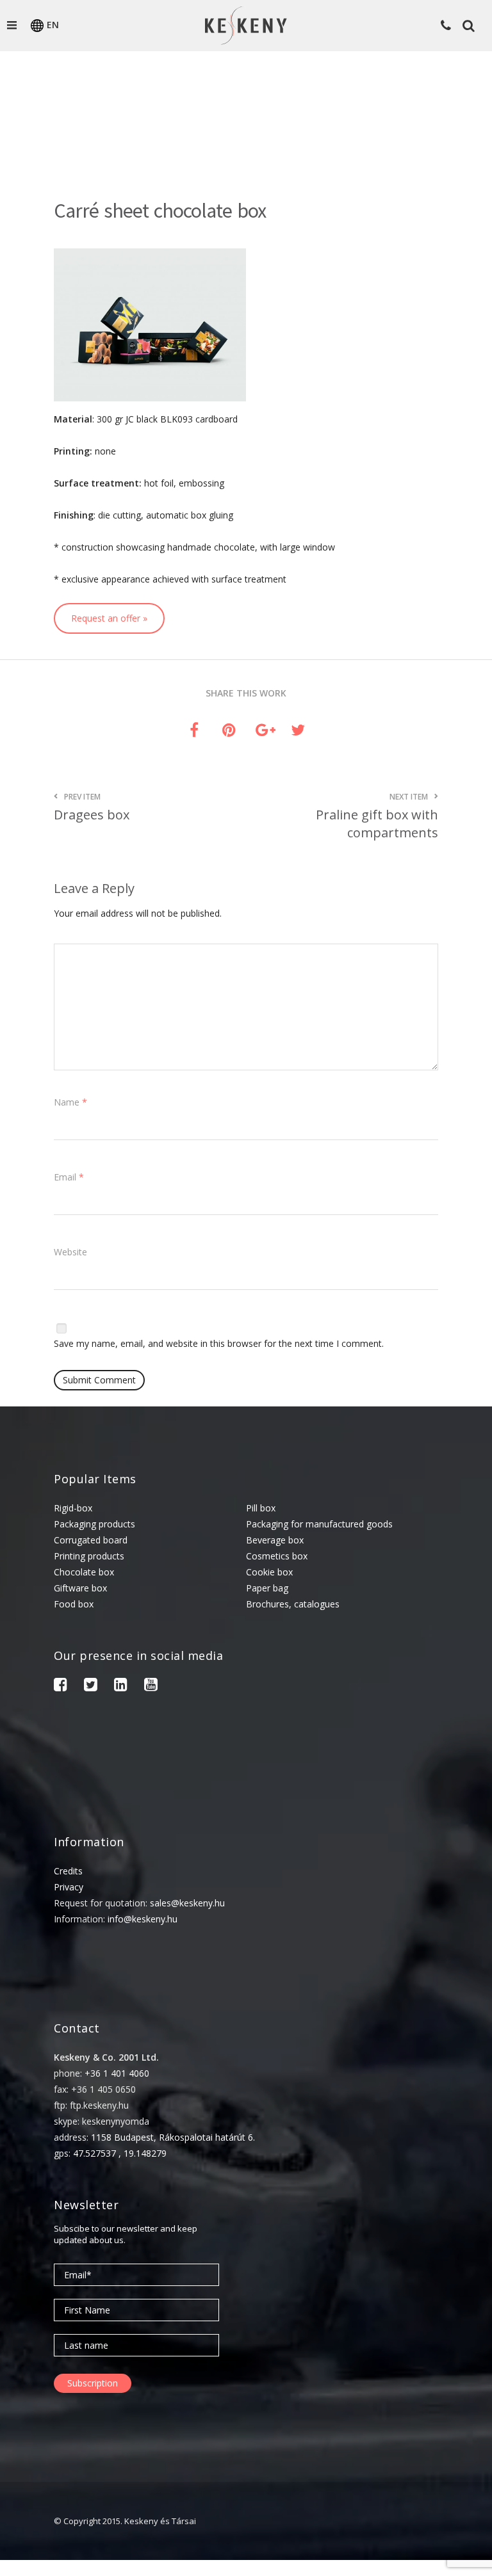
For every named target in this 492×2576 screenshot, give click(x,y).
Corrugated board (91, 1540)
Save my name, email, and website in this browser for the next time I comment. (219, 1343)
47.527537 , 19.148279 (120, 2153)
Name (70, 1102)
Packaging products (94, 1524)
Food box (74, 1604)
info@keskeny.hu (143, 1919)
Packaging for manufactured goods (319, 1524)
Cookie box (269, 1572)
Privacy (69, 1887)
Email (69, 1177)
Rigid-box (73, 1508)
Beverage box (275, 1540)
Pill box (261, 1508)
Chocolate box (84, 1572)
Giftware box (80, 1588)
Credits (68, 1871)
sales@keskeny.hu (187, 1903)
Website (70, 1252)
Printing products (89, 1556)
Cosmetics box (277, 1556)
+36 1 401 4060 (117, 2073)
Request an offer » (109, 618)
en (53, 25)
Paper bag (267, 1588)
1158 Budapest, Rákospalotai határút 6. (173, 2137)
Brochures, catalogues (293, 1604)
